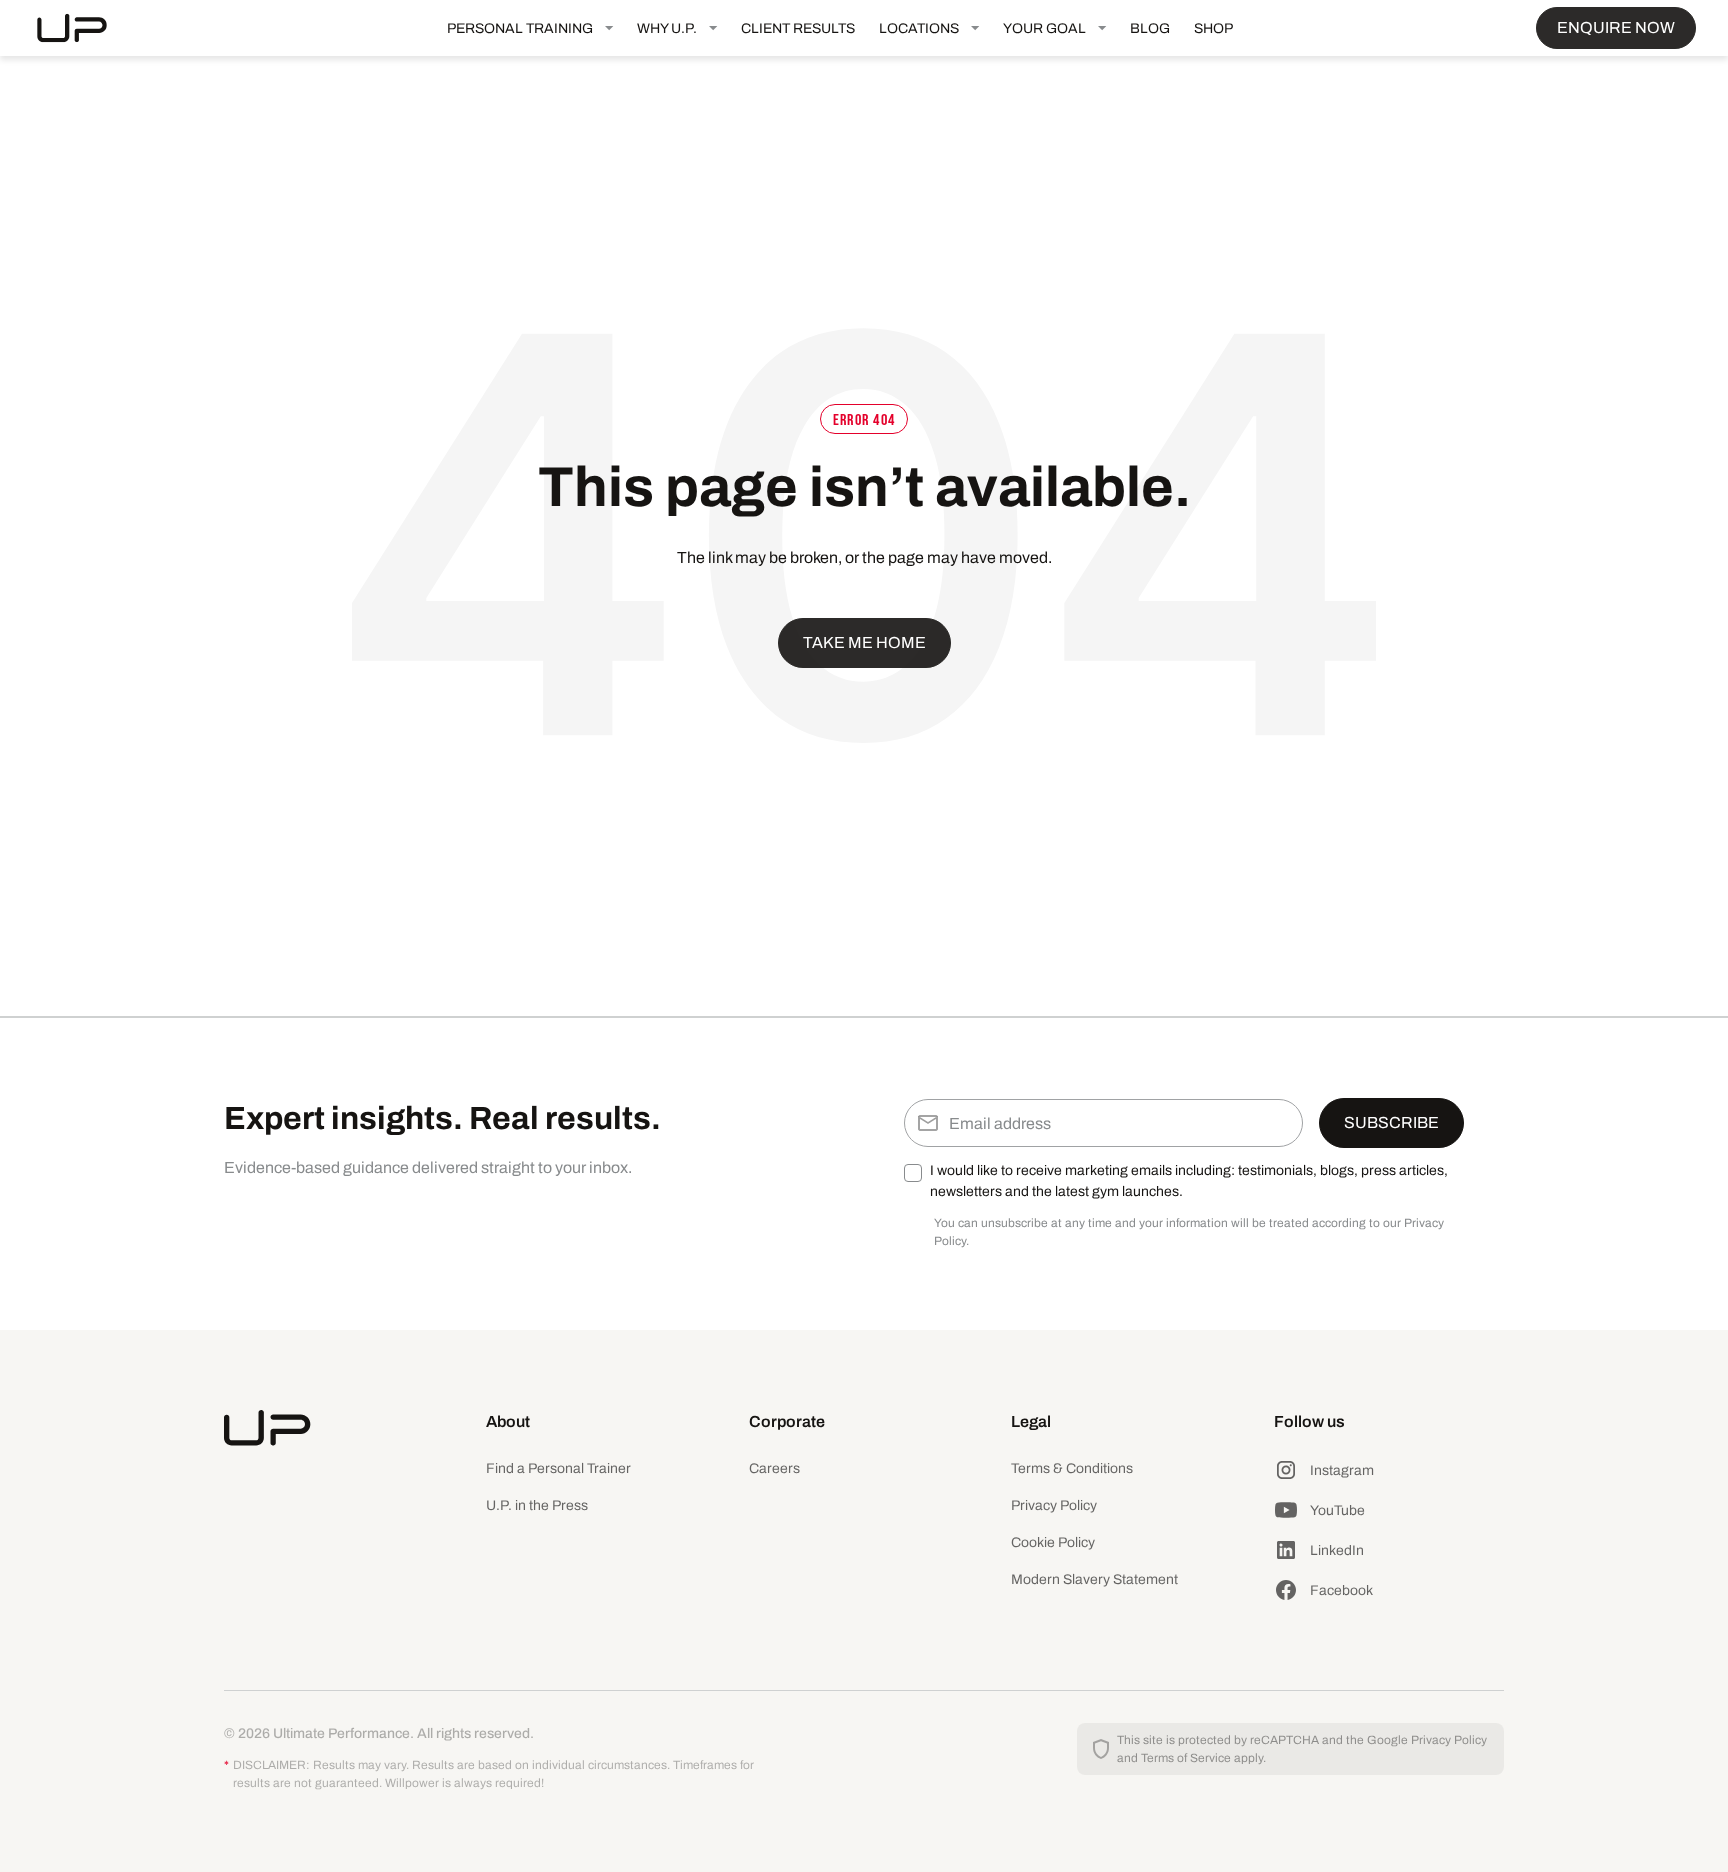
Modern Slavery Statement (1094, 1579)
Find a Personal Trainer (558, 1468)
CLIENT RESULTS (798, 28)
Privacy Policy (1054, 1505)
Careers (774, 1468)
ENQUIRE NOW (1616, 27)
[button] (530, 28)
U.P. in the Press (537, 1505)
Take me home (864, 642)
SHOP (1213, 28)
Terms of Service (1186, 1758)
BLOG (1150, 28)
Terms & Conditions (1072, 1468)
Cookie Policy (1053, 1542)
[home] (88, 28)
